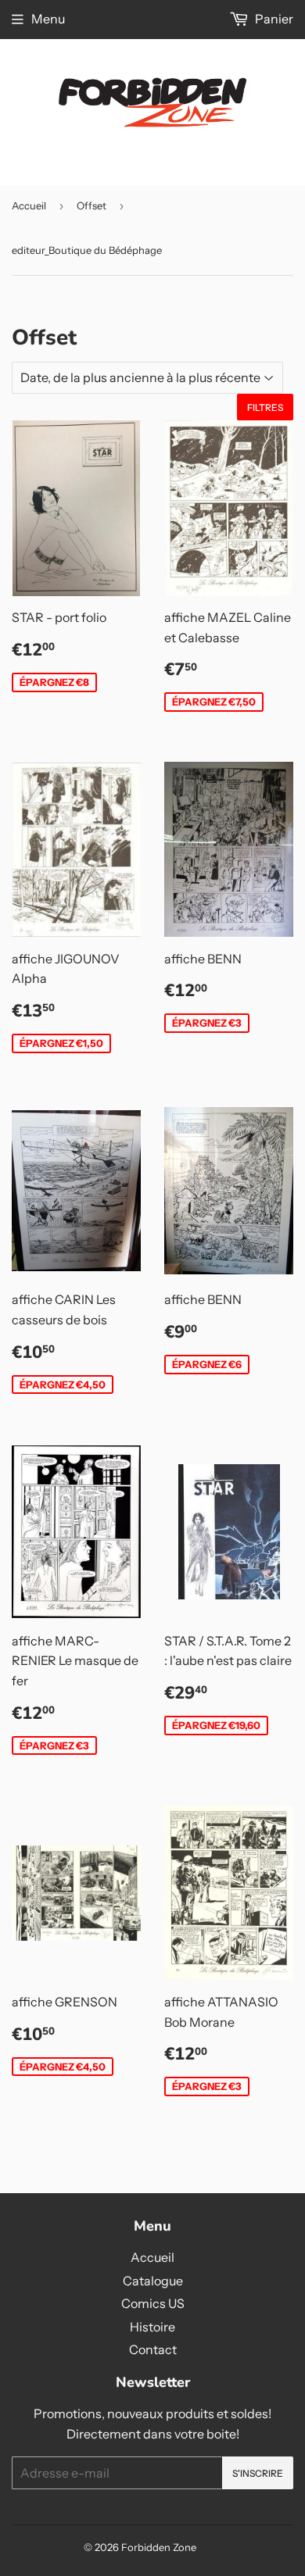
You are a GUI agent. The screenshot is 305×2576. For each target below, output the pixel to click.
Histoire (152, 2327)
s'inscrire (258, 2473)
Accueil (29, 205)
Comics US (153, 2303)
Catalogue (153, 2281)
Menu (48, 19)
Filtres (265, 407)
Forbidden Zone (159, 2547)
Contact (153, 2349)
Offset (91, 205)
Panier (273, 19)
